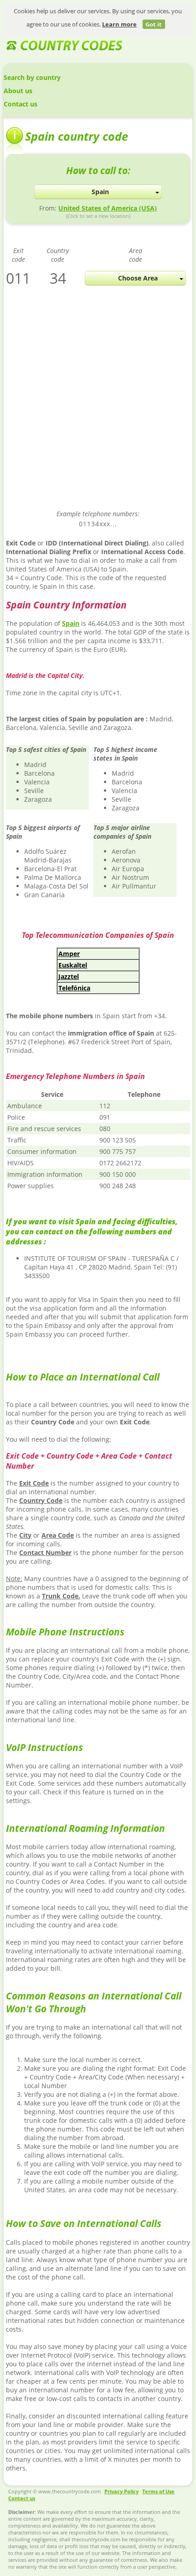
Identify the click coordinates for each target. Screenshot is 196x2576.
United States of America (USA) (108, 208)
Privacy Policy (121, 2491)
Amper (69, 954)
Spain (71, 623)
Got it (154, 24)
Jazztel (69, 976)
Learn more (119, 24)
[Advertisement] (98, 404)
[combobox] (98, 192)
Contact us (21, 104)
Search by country (32, 77)
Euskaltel (73, 965)
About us (18, 91)
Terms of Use (158, 2491)
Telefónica (74, 988)
